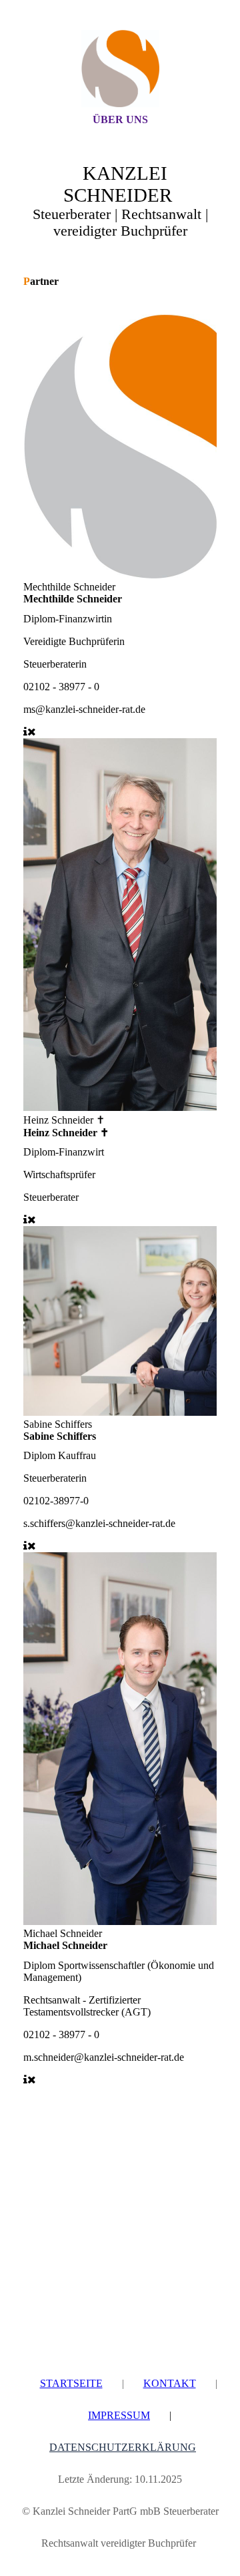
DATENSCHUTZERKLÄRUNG (123, 2447)
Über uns (120, 119)
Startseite (71, 2383)
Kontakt (170, 2383)
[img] (120, 69)
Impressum (119, 2415)
